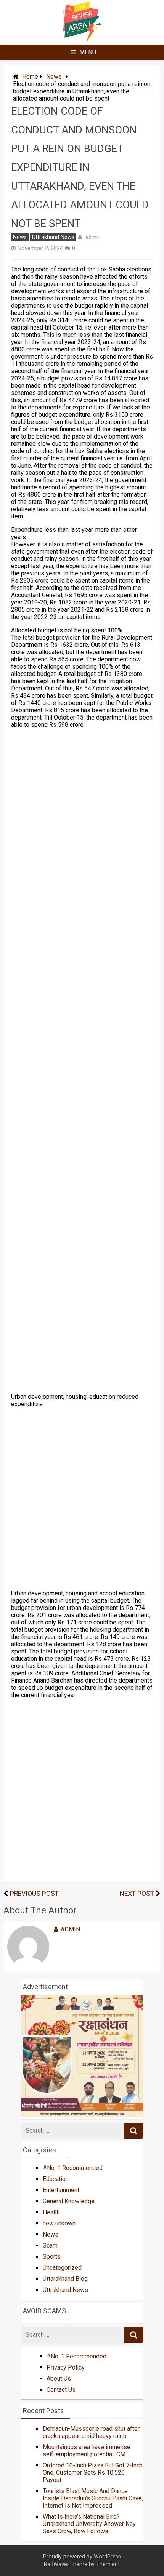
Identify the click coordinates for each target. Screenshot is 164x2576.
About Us (59, 2379)
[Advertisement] (82, 1061)
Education (56, 2179)
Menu (88, 52)
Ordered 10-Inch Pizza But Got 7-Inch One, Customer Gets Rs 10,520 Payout (93, 2473)
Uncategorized (62, 2268)
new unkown (59, 2223)
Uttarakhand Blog (65, 2279)
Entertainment (61, 2190)
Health (51, 2212)
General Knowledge (69, 2201)
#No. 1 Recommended (73, 2168)
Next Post (137, 1894)
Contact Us (61, 2390)
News (54, 77)
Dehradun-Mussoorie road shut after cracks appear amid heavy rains (91, 2432)
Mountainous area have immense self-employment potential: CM (87, 2451)
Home (30, 77)
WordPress (107, 2557)
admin (93, 237)
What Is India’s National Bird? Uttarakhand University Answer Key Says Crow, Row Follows (89, 2524)
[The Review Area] (82, 40)
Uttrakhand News (53, 237)
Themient (108, 2564)
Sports (52, 2257)
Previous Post (34, 1894)
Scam (50, 2245)
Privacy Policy (66, 2367)
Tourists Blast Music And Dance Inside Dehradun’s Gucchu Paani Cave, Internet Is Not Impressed (93, 2498)
